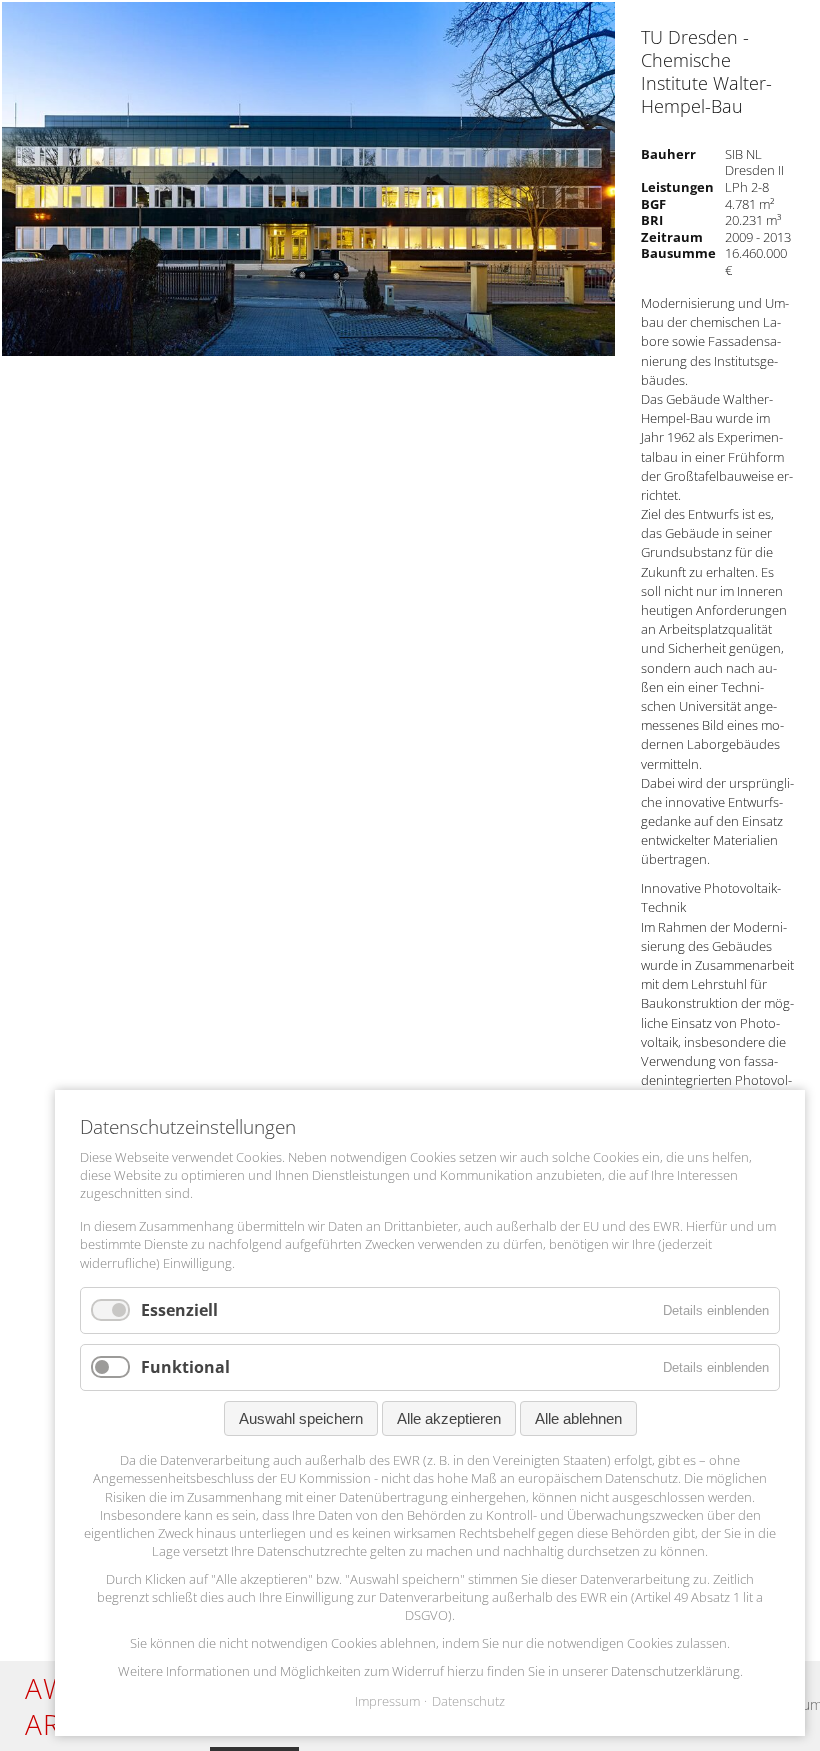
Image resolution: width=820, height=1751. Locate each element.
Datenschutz (468, 1701)
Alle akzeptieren (449, 1418)
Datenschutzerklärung (675, 1671)
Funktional (185, 1367)
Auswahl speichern (301, 1418)
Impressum (387, 1701)
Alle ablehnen (578, 1418)
